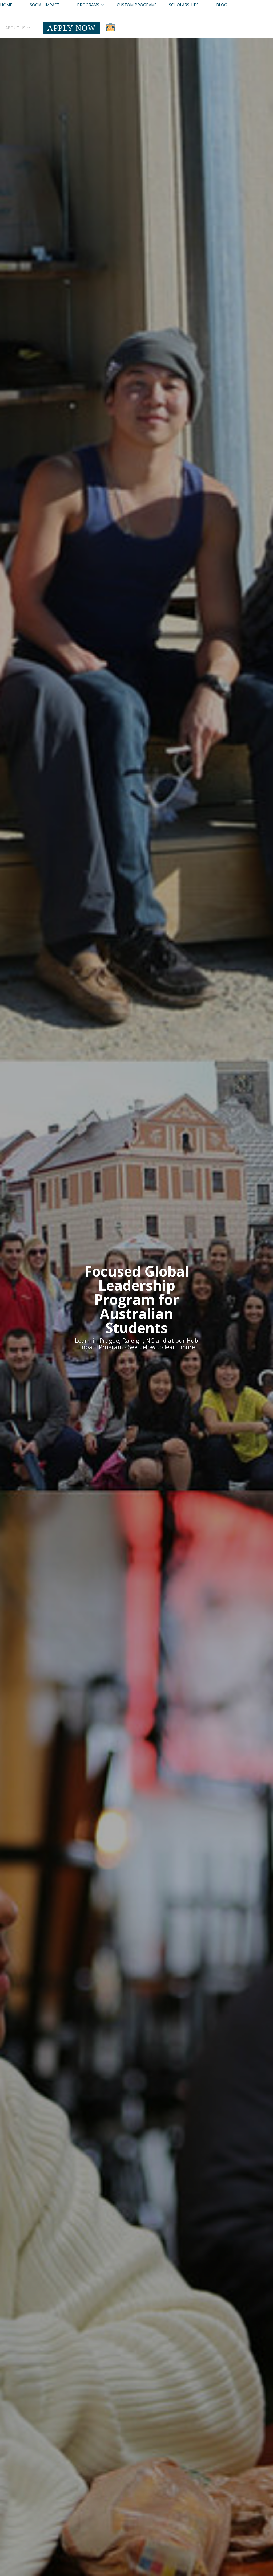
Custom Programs (137, 5)
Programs (88, 5)
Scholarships (184, 5)
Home (6, 5)
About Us (15, 28)
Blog (222, 5)
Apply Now (71, 28)
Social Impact (45, 5)
